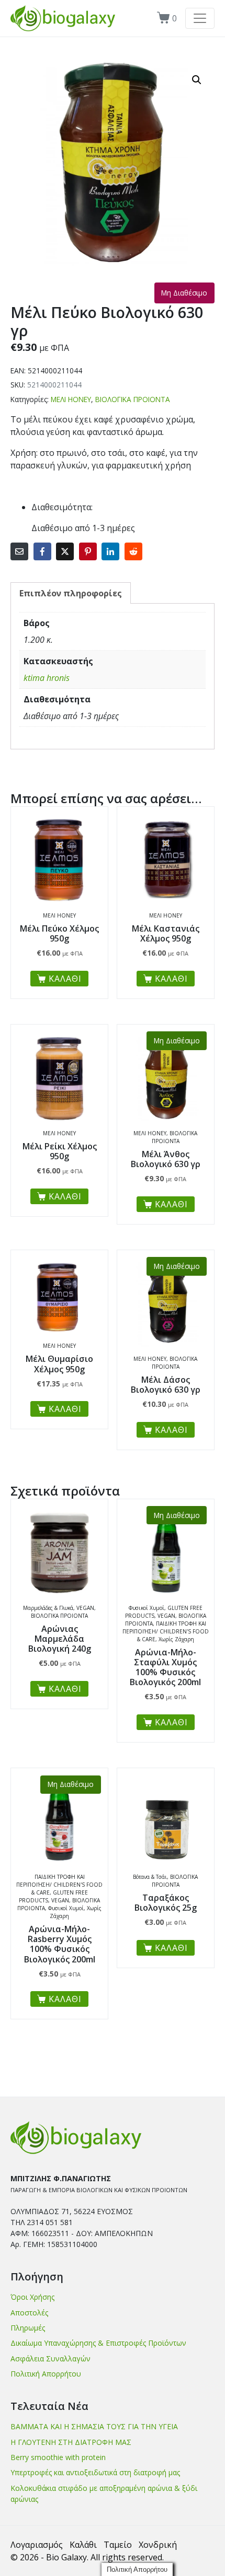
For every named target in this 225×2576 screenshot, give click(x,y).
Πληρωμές (28, 2328)
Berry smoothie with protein (58, 2457)
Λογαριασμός (37, 2545)
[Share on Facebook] (42, 551)
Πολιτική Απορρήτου (46, 2374)
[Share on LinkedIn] (110, 551)
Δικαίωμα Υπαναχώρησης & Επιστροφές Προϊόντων (98, 2343)
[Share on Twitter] (65, 551)
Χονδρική (158, 2545)
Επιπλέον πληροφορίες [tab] (71, 593)
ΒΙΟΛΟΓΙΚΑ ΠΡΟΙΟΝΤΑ (133, 399)
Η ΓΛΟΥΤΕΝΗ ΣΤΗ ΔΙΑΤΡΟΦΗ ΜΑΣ (71, 2442)
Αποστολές (29, 2313)
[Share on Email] (19, 551)
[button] (197, 80)
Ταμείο (118, 2545)
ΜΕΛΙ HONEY (71, 399)
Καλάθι (83, 2545)
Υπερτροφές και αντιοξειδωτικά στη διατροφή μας (95, 2472)
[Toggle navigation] (200, 18)
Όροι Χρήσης (32, 2297)
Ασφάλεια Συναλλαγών (50, 2359)
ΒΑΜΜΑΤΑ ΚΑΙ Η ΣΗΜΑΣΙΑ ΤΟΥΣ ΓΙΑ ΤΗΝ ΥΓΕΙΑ (94, 2426)
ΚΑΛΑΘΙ (171, 1204)
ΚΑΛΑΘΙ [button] (65, 979)
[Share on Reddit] (133, 551)
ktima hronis (47, 678)
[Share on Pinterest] (88, 551)
